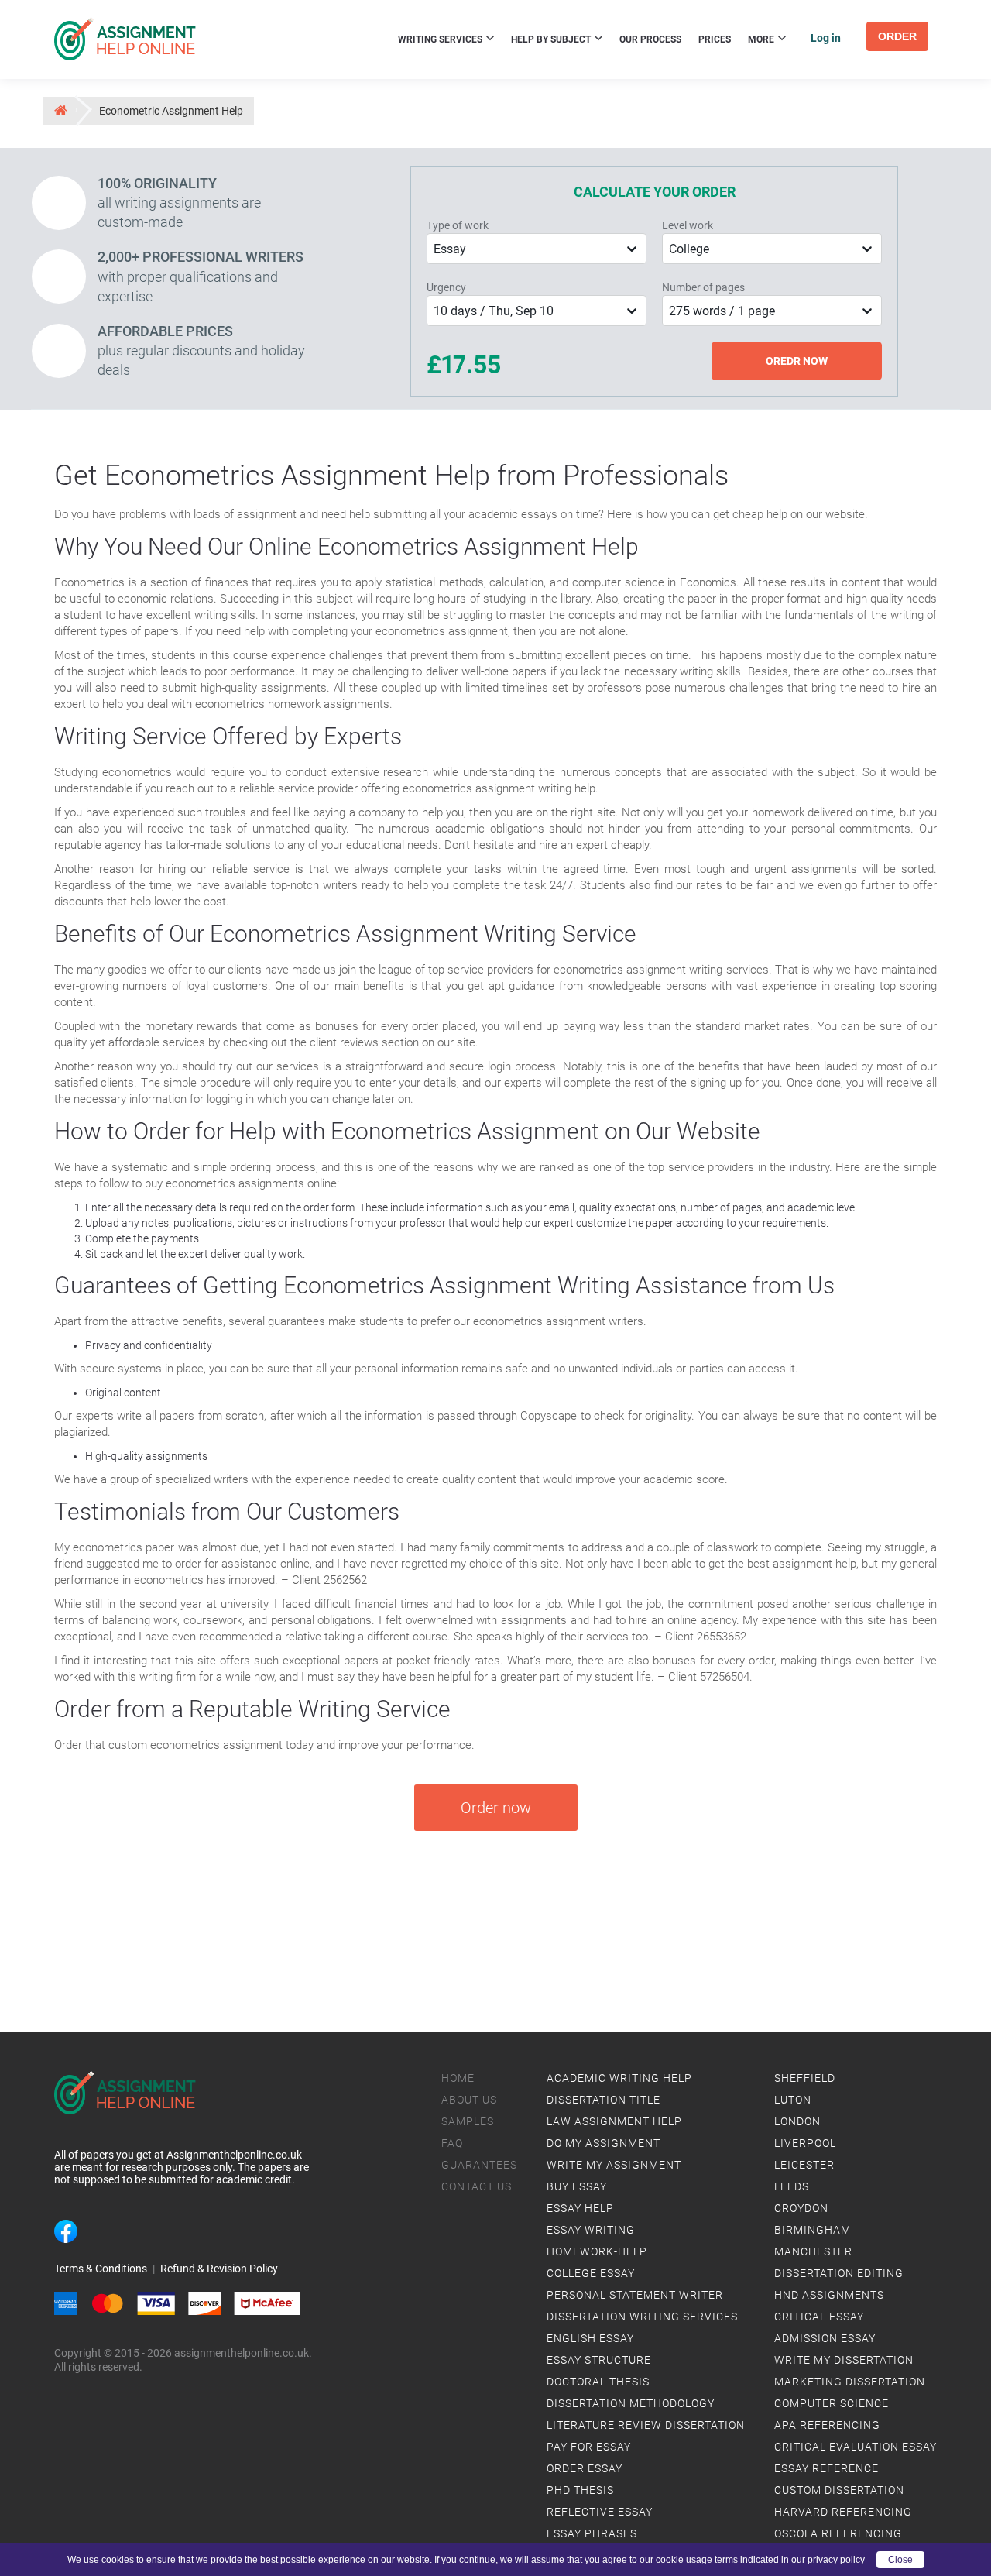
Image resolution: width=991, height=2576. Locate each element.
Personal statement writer (635, 2295)
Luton (793, 2100)
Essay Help (580, 2208)
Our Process (650, 39)
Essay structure (599, 2360)
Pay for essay (589, 2447)
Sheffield (805, 2078)
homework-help (597, 2251)
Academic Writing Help (619, 2078)
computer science (832, 2403)
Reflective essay (600, 2512)
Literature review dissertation (646, 2425)
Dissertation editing (839, 2273)
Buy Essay (577, 2186)
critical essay (819, 2317)
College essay (591, 2273)
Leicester (804, 2165)
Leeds (792, 2186)
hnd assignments (829, 2295)
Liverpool (805, 2143)
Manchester (813, 2251)
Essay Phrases (592, 2533)
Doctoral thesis (598, 2382)
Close (900, 2560)
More (762, 39)
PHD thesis (580, 2490)
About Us (469, 2100)
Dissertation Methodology (631, 2403)
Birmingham (813, 2230)
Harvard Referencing (843, 2512)
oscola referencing (838, 2533)
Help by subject (552, 39)
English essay (590, 2338)
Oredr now (797, 361)
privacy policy (836, 2560)
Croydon (801, 2208)
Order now (496, 1808)
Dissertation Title (604, 2100)
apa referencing (827, 2425)
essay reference (826, 2468)
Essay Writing (591, 2230)
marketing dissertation (850, 2382)
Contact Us (477, 2186)
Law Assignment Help (614, 2121)
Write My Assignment (614, 2165)
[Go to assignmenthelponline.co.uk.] (60, 110)
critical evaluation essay (856, 2447)
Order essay (585, 2468)
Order (897, 36)
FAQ (452, 2143)
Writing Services (441, 39)
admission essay (825, 2338)
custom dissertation (839, 2490)
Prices (715, 39)
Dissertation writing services (642, 2317)
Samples (468, 2121)
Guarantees (479, 2165)
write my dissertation (844, 2360)
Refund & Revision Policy (219, 2269)
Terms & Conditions (101, 2269)
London (797, 2121)
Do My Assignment (604, 2143)
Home (458, 2078)
